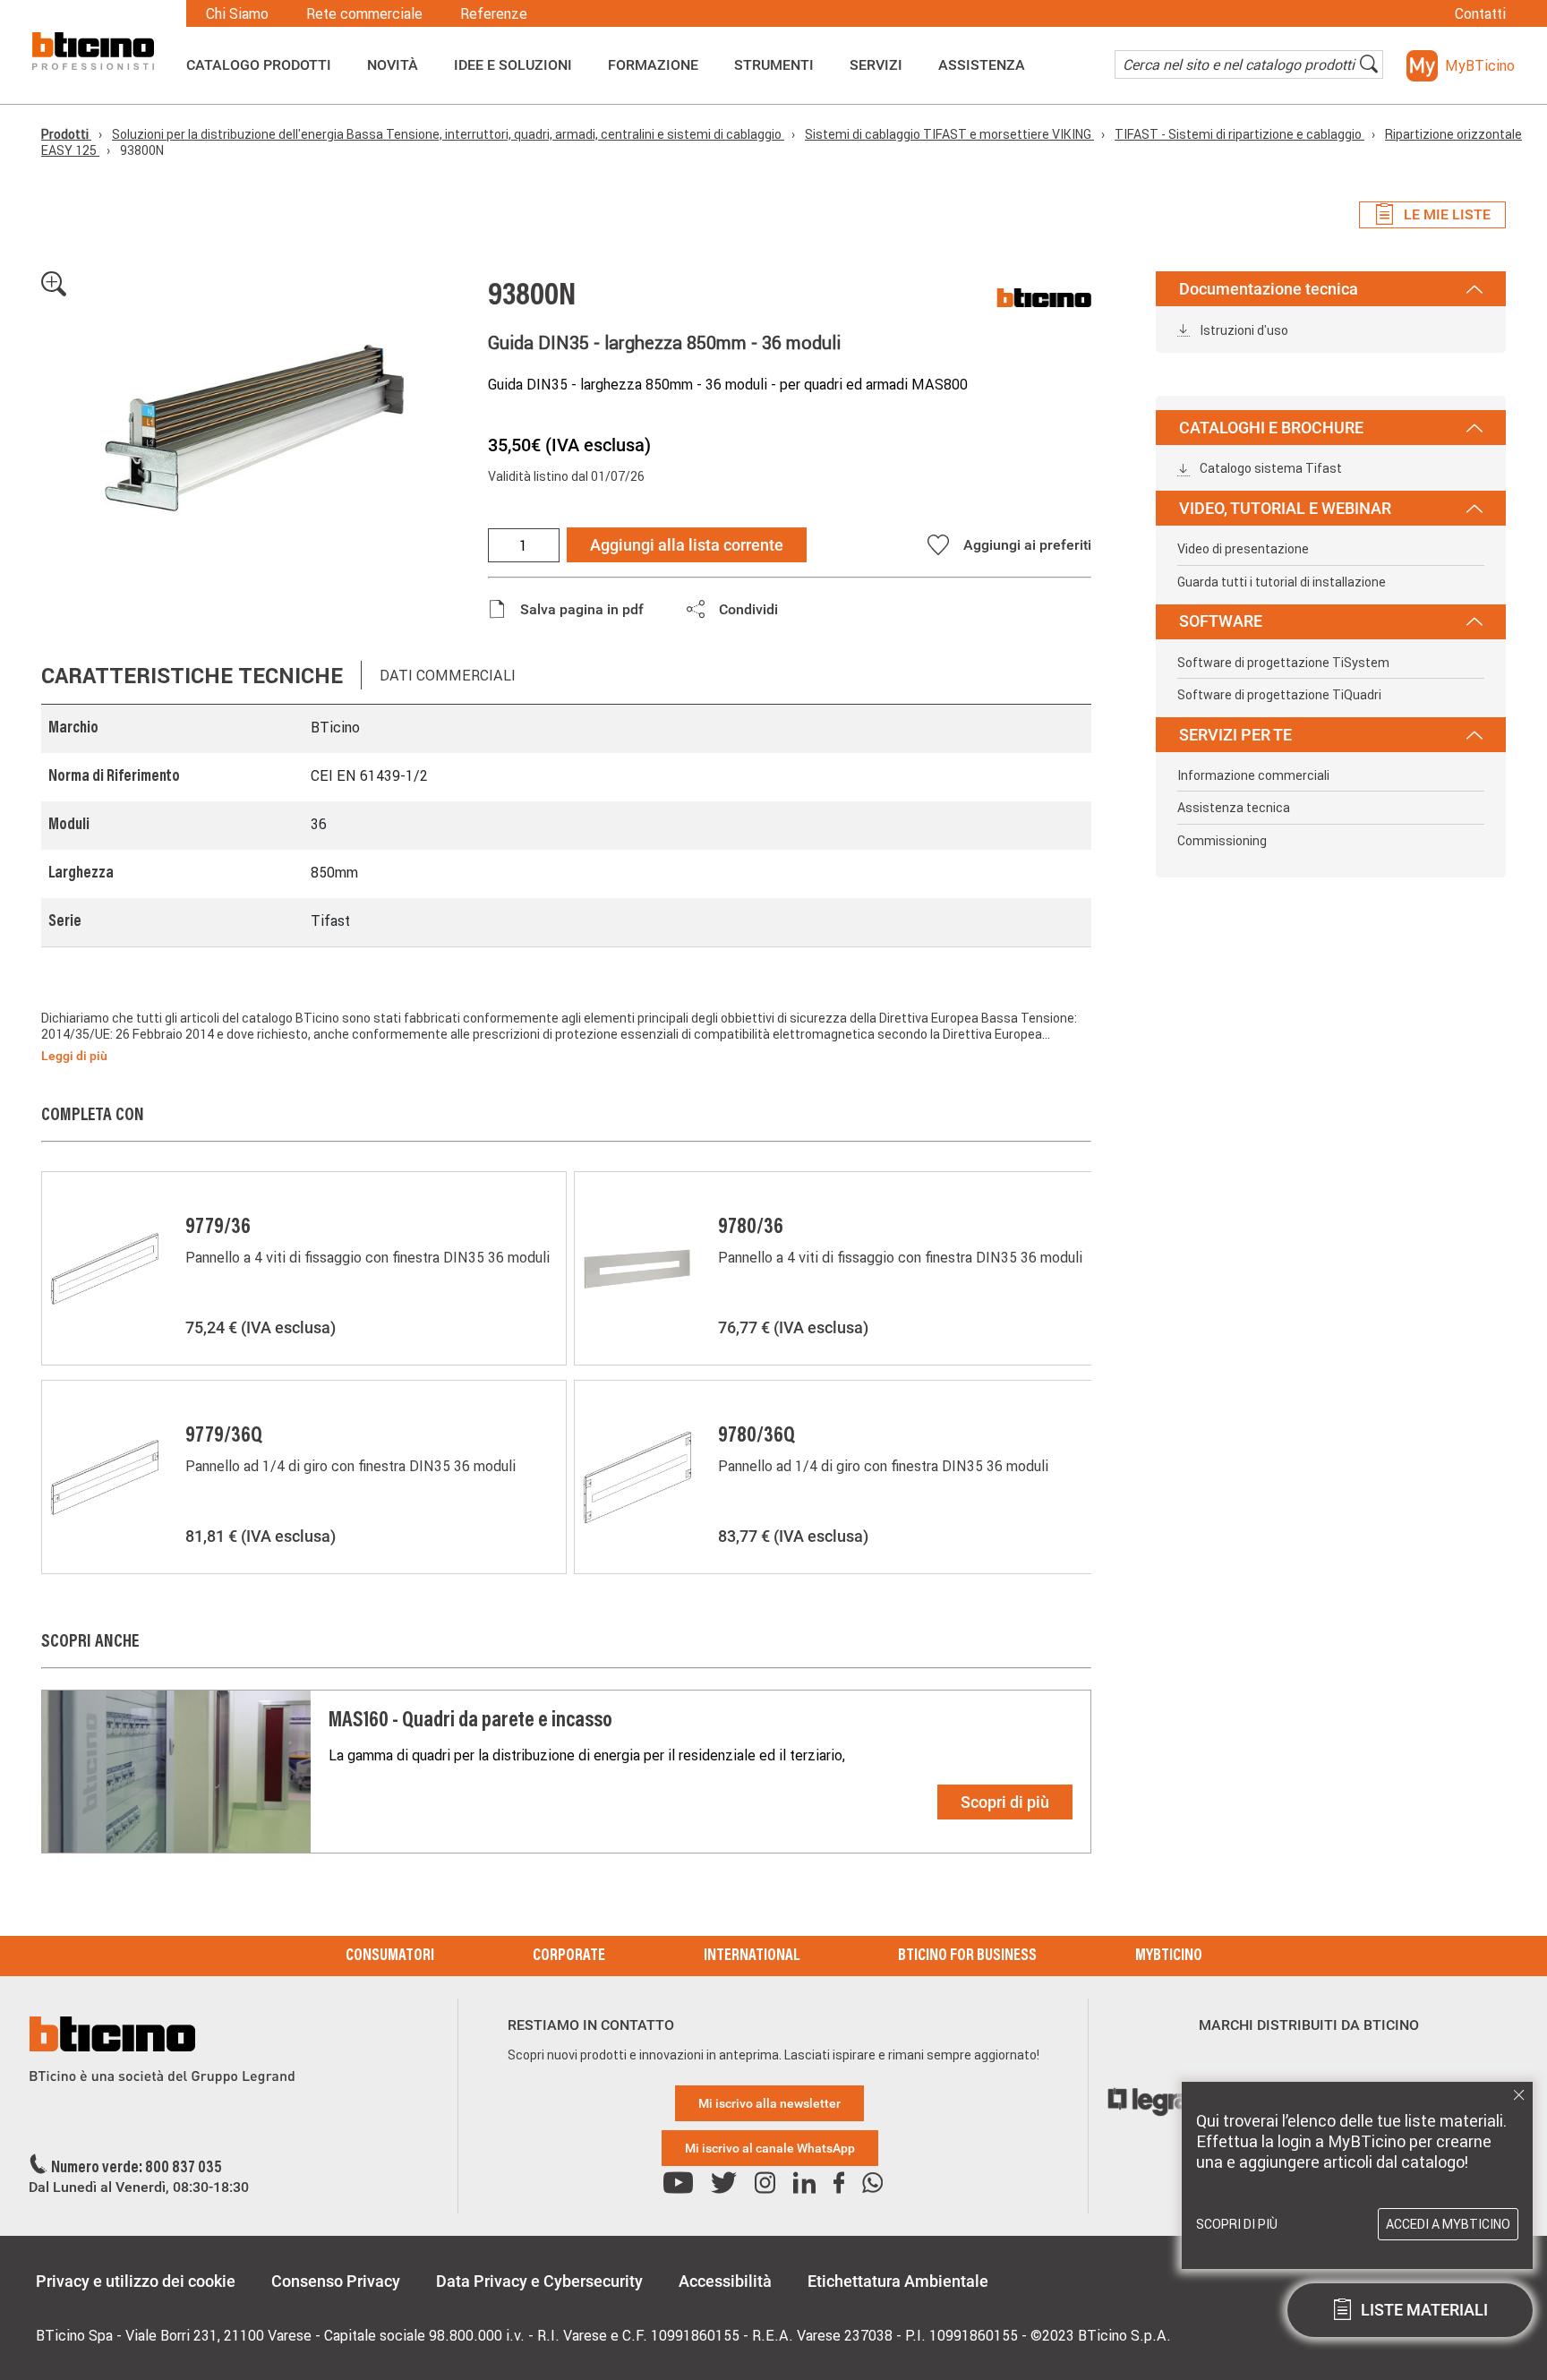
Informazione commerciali (1253, 775)
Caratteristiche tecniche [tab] (192, 676)
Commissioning (1222, 841)
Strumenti (774, 65)
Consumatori (390, 1956)
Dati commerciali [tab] (448, 675)
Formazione (653, 65)
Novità (393, 65)
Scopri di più (1005, 1802)
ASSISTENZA (982, 65)
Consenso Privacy (336, 2281)
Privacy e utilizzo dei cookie (136, 2281)
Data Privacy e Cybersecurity (539, 2281)
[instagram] (765, 2183)
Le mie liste (1447, 214)
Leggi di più (74, 1056)
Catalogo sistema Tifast (1269, 468)
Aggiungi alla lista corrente (687, 545)
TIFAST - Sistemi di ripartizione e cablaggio (1239, 134)
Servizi (876, 65)
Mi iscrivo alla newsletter (769, 2103)
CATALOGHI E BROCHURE (1271, 428)
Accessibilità (725, 2281)
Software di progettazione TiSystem (1283, 663)
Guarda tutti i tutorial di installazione (1282, 582)
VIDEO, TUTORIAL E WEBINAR (1285, 508)
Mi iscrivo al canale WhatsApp (770, 2148)
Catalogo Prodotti (259, 65)
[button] (1461, 66)
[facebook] (839, 2183)
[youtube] (678, 2183)
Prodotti (66, 134)
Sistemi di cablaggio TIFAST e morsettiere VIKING (949, 134)
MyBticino (1169, 1956)
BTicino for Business (967, 1956)
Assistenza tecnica (1234, 808)
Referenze (494, 13)
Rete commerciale (364, 13)
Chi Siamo (237, 13)
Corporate (569, 1956)
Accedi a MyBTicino (1448, 2224)
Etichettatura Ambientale (898, 2281)
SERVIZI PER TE (1235, 735)
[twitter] (724, 2183)
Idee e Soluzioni (513, 65)
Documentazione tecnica (1269, 289)
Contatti (1480, 13)
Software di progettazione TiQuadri (1279, 695)
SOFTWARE (1221, 621)
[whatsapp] (872, 2183)
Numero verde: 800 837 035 (137, 2169)
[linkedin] (804, 2183)
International (752, 1956)
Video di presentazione (1243, 549)
